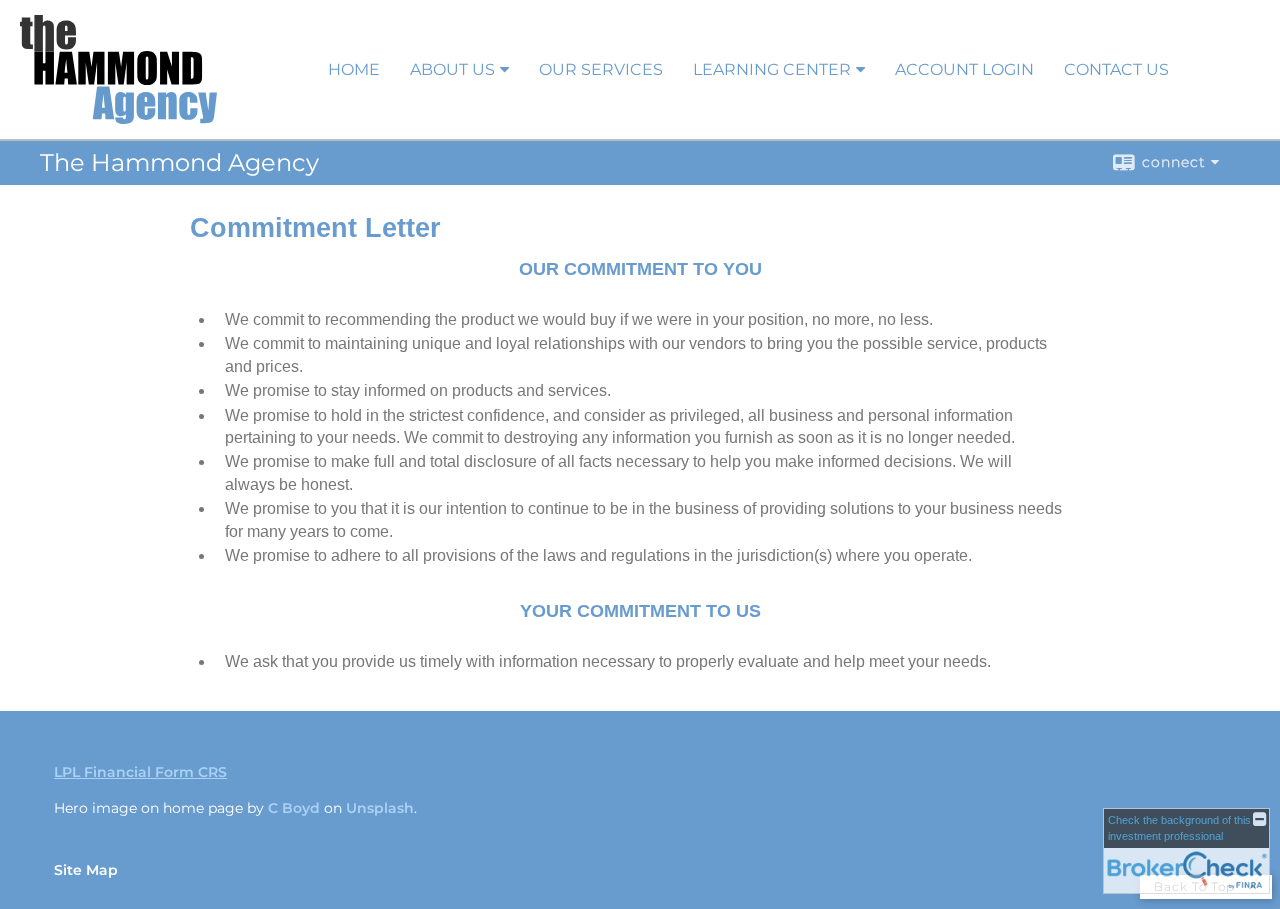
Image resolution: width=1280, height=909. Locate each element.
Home (354, 69)
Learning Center (772, 69)
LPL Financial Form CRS (140, 772)
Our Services (601, 69)
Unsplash (380, 808)
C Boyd (294, 808)
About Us (452, 69)
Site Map (86, 870)
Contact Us (1116, 69)
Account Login (964, 69)
